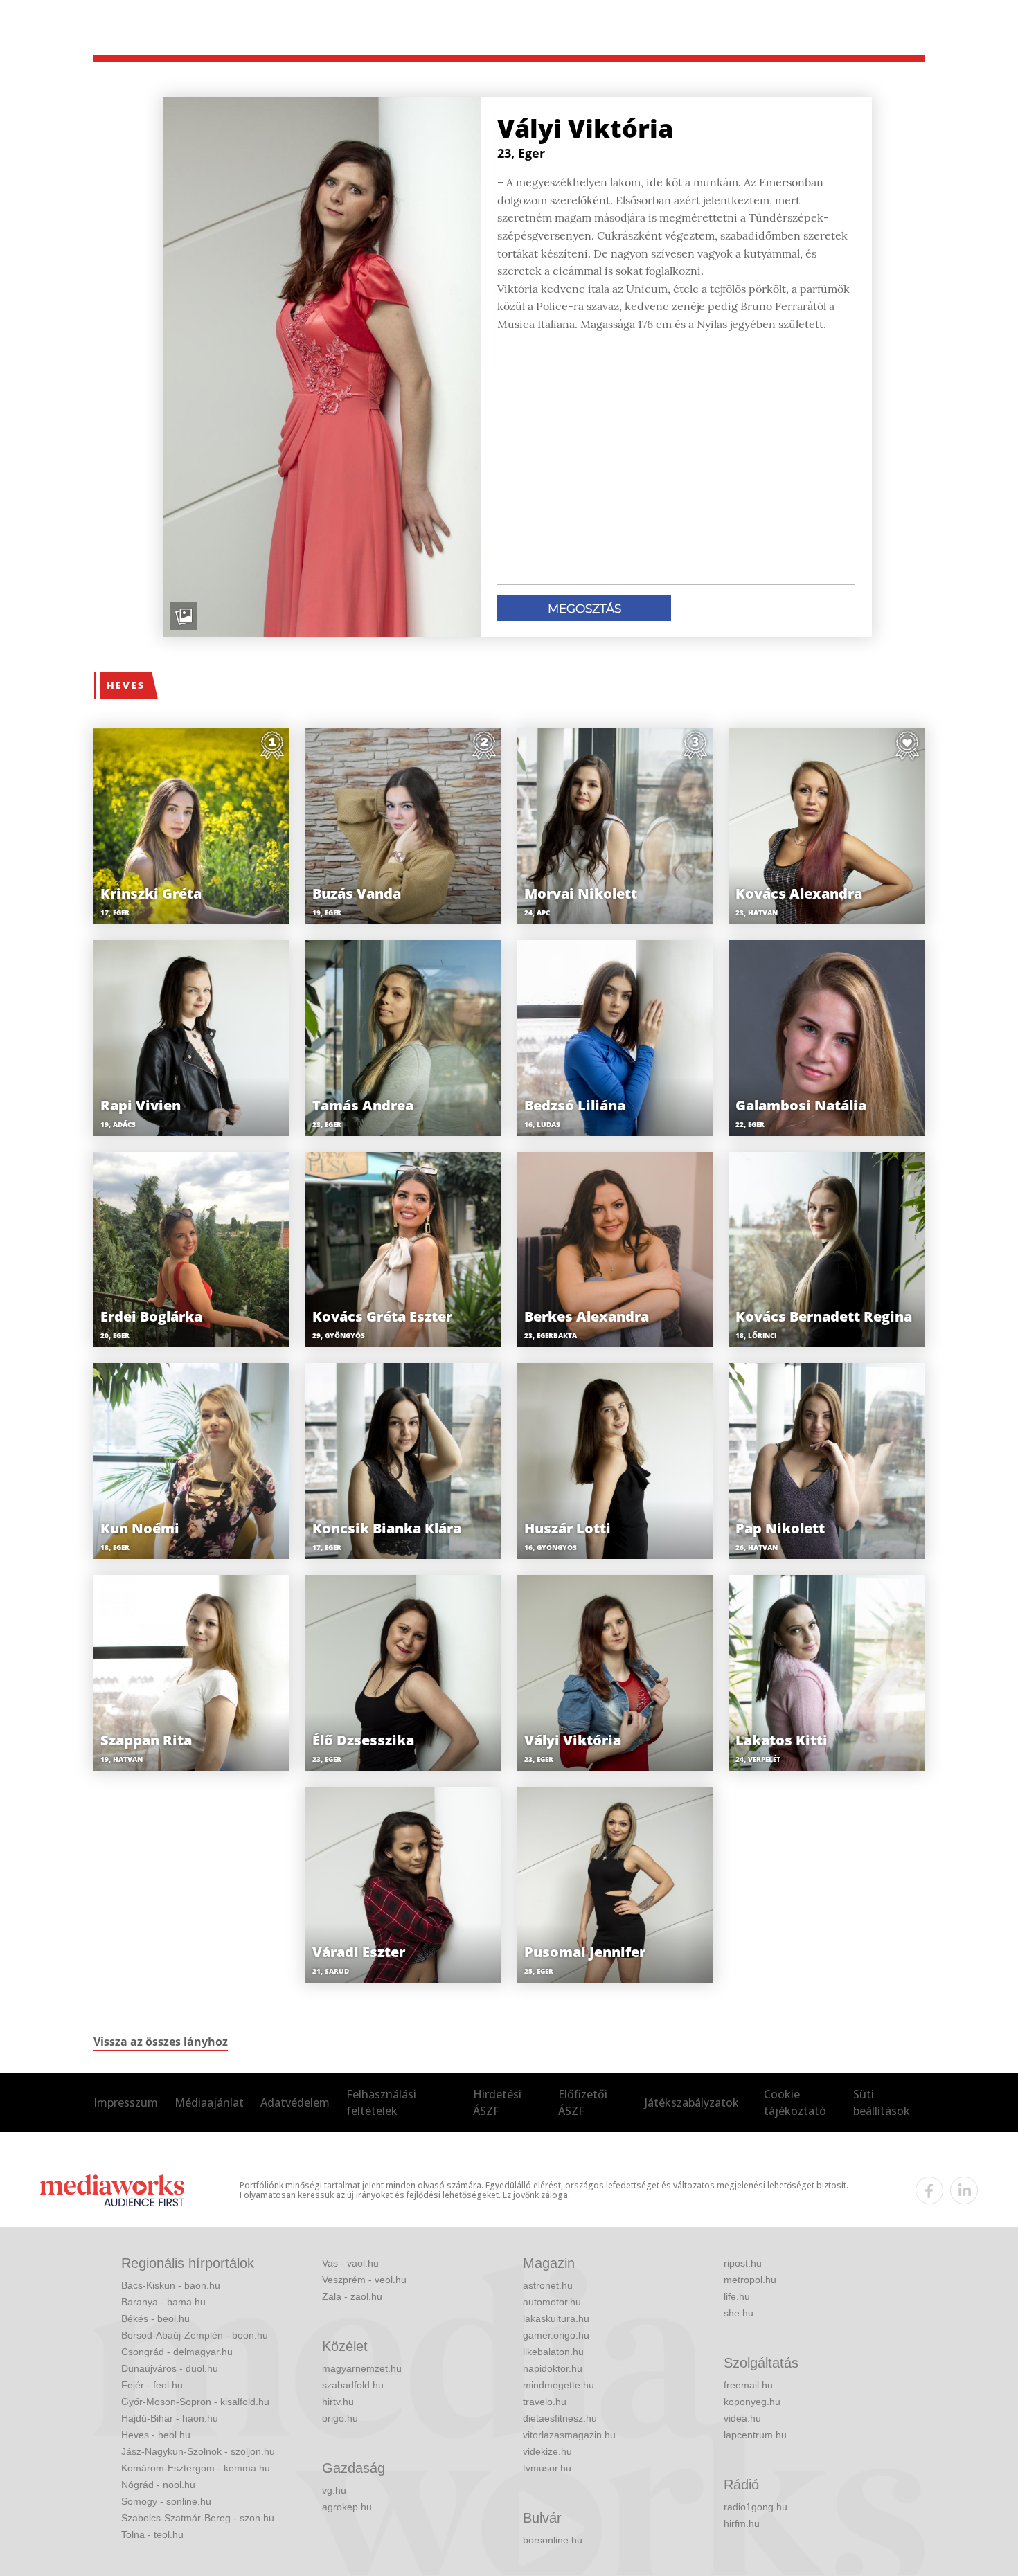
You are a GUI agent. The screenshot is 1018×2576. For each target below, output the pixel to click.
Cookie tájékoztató (795, 2102)
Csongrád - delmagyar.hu (177, 2352)
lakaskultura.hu (556, 2318)
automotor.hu (552, 2302)
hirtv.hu (338, 2402)
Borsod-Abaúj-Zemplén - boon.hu (195, 2335)
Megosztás (584, 609)
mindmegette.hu (559, 2385)
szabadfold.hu (353, 2385)
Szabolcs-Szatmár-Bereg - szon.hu (198, 2518)
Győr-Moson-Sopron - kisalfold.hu (195, 2402)
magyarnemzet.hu (362, 2368)
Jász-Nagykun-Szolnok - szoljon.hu (198, 2451)
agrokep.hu (347, 2507)
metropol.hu (750, 2280)
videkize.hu (547, 2451)
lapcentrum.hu (755, 2435)
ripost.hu (743, 2263)
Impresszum (126, 2102)
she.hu (739, 2313)
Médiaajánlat (209, 2102)
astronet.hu (548, 2285)
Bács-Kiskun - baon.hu (171, 2285)
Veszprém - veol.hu (364, 2280)
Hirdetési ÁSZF (497, 2102)
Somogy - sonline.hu (166, 2501)
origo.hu (340, 2418)
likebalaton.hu (553, 2352)
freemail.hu (748, 2385)
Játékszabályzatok (692, 2102)
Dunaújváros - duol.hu (170, 2368)
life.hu (737, 2296)
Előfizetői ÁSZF (583, 2102)
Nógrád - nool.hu (158, 2485)
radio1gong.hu (756, 2507)
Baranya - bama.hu (163, 2302)
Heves (126, 685)
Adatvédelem (295, 2102)
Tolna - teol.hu (152, 2534)
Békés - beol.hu (155, 2318)
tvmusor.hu (547, 2468)
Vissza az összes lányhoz (161, 2042)
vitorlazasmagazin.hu (569, 2435)
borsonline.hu (553, 2540)
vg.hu (334, 2490)
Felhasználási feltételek (381, 2102)
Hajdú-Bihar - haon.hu (170, 2418)
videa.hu (742, 2418)
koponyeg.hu (752, 2402)
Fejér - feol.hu (152, 2385)
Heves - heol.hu (156, 2435)
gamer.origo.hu (556, 2335)
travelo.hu (545, 2402)
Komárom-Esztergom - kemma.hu (196, 2468)
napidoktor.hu (553, 2368)
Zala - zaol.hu (352, 2296)
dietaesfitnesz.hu (560, 2418)
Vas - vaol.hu (350, 2263)
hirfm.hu (742, 2523)
